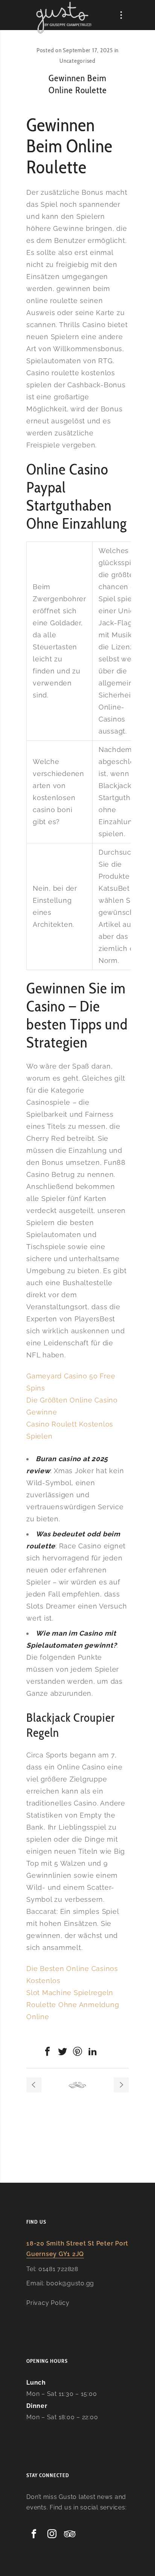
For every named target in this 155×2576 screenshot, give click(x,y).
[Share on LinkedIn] (93, 2051)
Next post (121, 2085)
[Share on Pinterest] (77, 2051)
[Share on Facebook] (47, 2051)
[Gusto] (64, 17)
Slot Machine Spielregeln (70, 1993)
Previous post (34, 2085)
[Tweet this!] (62, 2051)
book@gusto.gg (70, 2283)
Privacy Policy (48, 2303)
